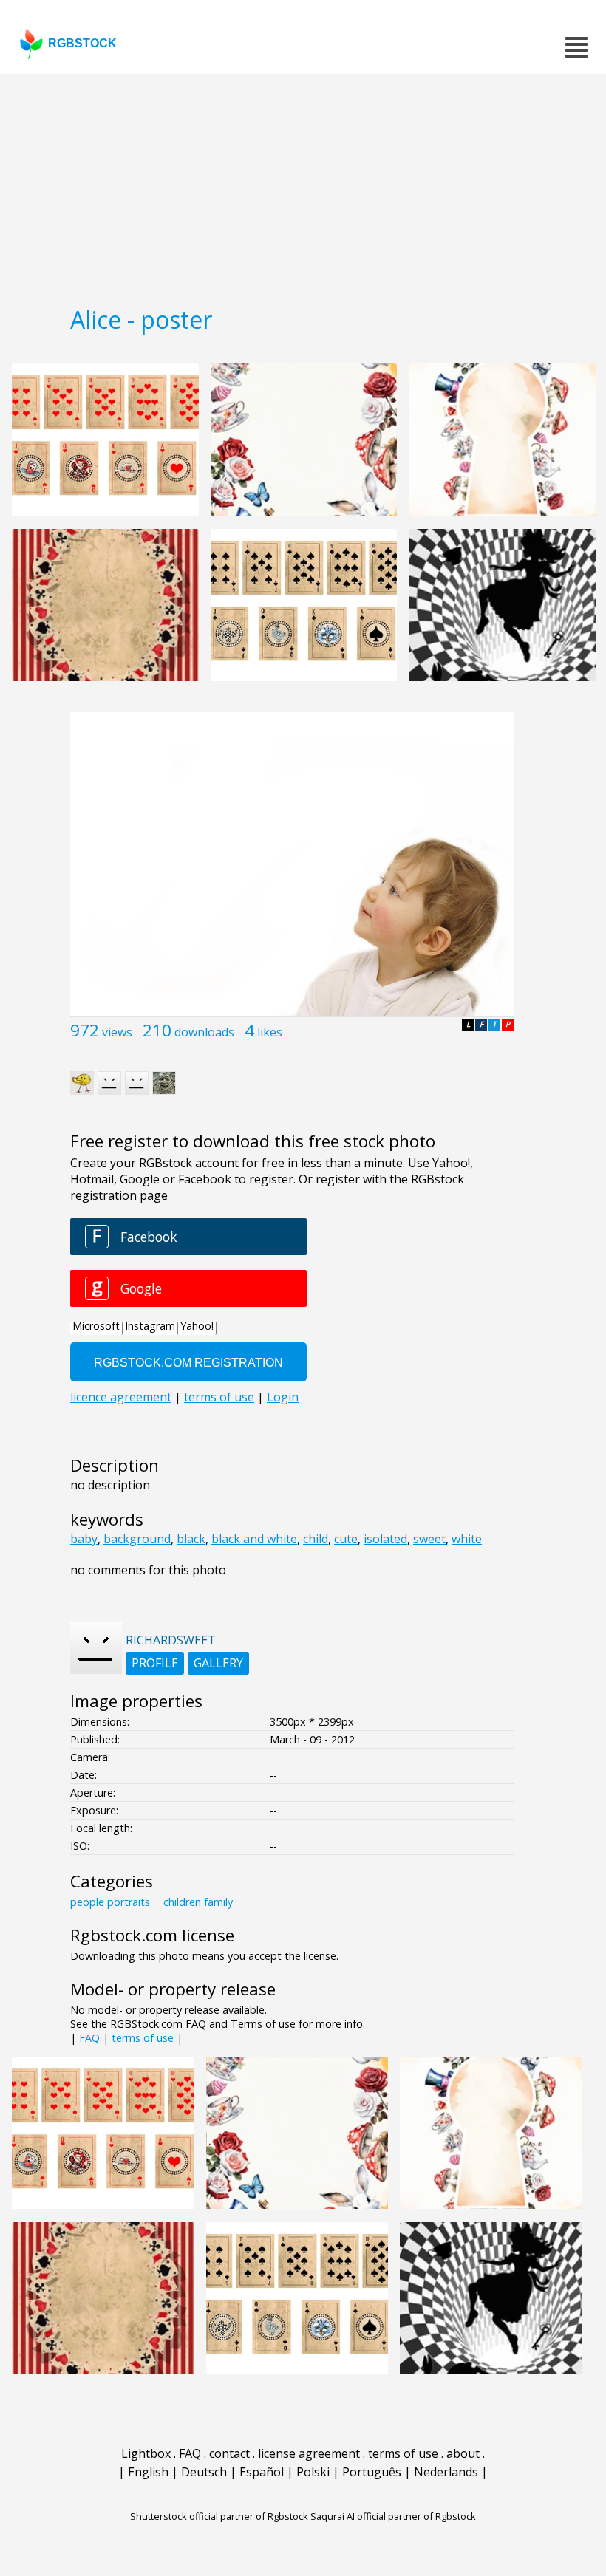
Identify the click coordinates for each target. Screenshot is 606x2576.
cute (346, 1539)
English (148, 2472)
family (218, 1902)
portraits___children (154, 1902)
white (467, 1539)
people (87, 1902)
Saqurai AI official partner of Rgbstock (393, 2516)
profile (155, 1663)
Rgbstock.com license (152, 1935)
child (316, 1539)
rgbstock (82, 43)
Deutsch (204, 2472)
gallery (218, 1663)
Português (372, 2472)
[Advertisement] (303, 185)
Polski (313, 2472)
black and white (254, 1539)
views (117, 1032)
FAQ (89, 2038)
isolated (385, 1539)
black (191, 1539)
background (137, 1539)
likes (270, 1032)
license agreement (309, 2453)
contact (229, 2453)
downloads (204, 1032)
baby (84, 1539)
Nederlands (446, 2472)
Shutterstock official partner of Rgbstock (219, 2516)
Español (262, 2472)
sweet (429, 1539)
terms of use (143, 2038)
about (463, 2453)
